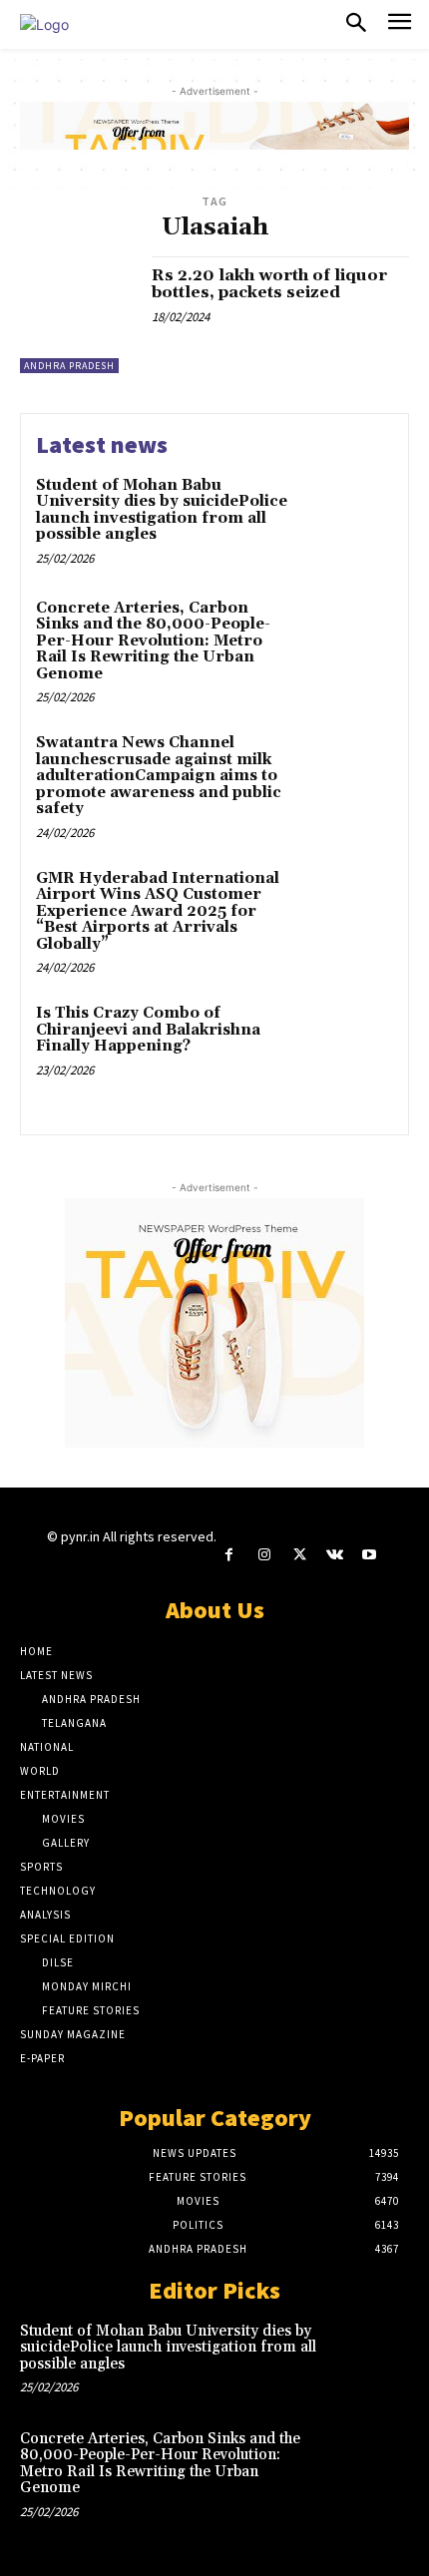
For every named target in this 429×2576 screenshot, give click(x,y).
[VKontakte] (335, 1555)
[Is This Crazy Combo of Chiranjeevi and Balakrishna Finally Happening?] (347, 1048)
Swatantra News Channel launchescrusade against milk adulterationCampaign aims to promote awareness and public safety (159, 776)
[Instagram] (264, 1555)
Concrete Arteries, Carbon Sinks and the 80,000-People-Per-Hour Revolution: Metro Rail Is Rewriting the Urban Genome (153, 641)
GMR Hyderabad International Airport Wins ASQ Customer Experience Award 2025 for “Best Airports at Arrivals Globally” (158, 911)
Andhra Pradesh (69, 366)
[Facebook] (229, 1555)
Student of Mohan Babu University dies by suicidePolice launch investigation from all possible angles (162, 510)
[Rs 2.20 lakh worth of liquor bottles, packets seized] (78, 315)
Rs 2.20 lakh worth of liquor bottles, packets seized (269, 284)
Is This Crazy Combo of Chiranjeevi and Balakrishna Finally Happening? (148, 1030)
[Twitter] (299, 1555)
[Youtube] (370, 1555)
